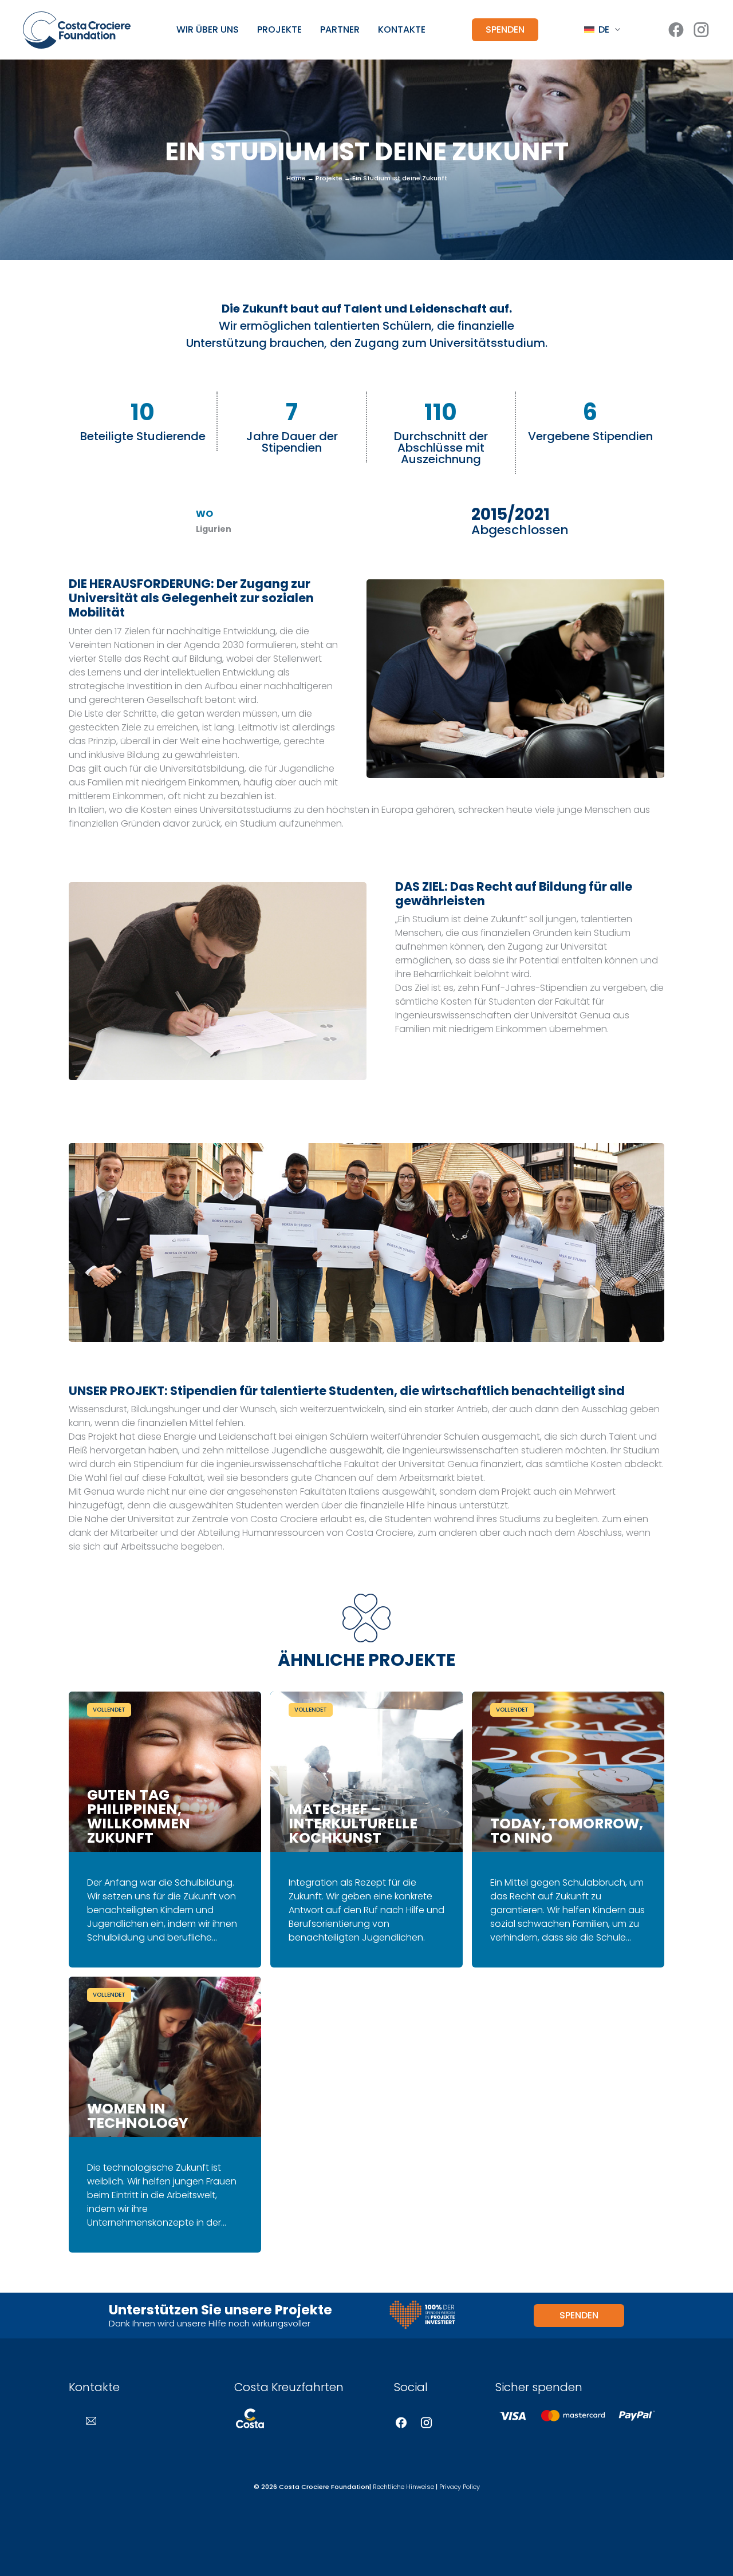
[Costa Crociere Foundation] (77, 30)
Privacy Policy (460, 2487)
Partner (340, 30)
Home (296, 178)
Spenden (505, 29)
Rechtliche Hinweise (403, 2487)
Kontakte (402, 30)
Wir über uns (208, 30)
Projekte (279, 30)
